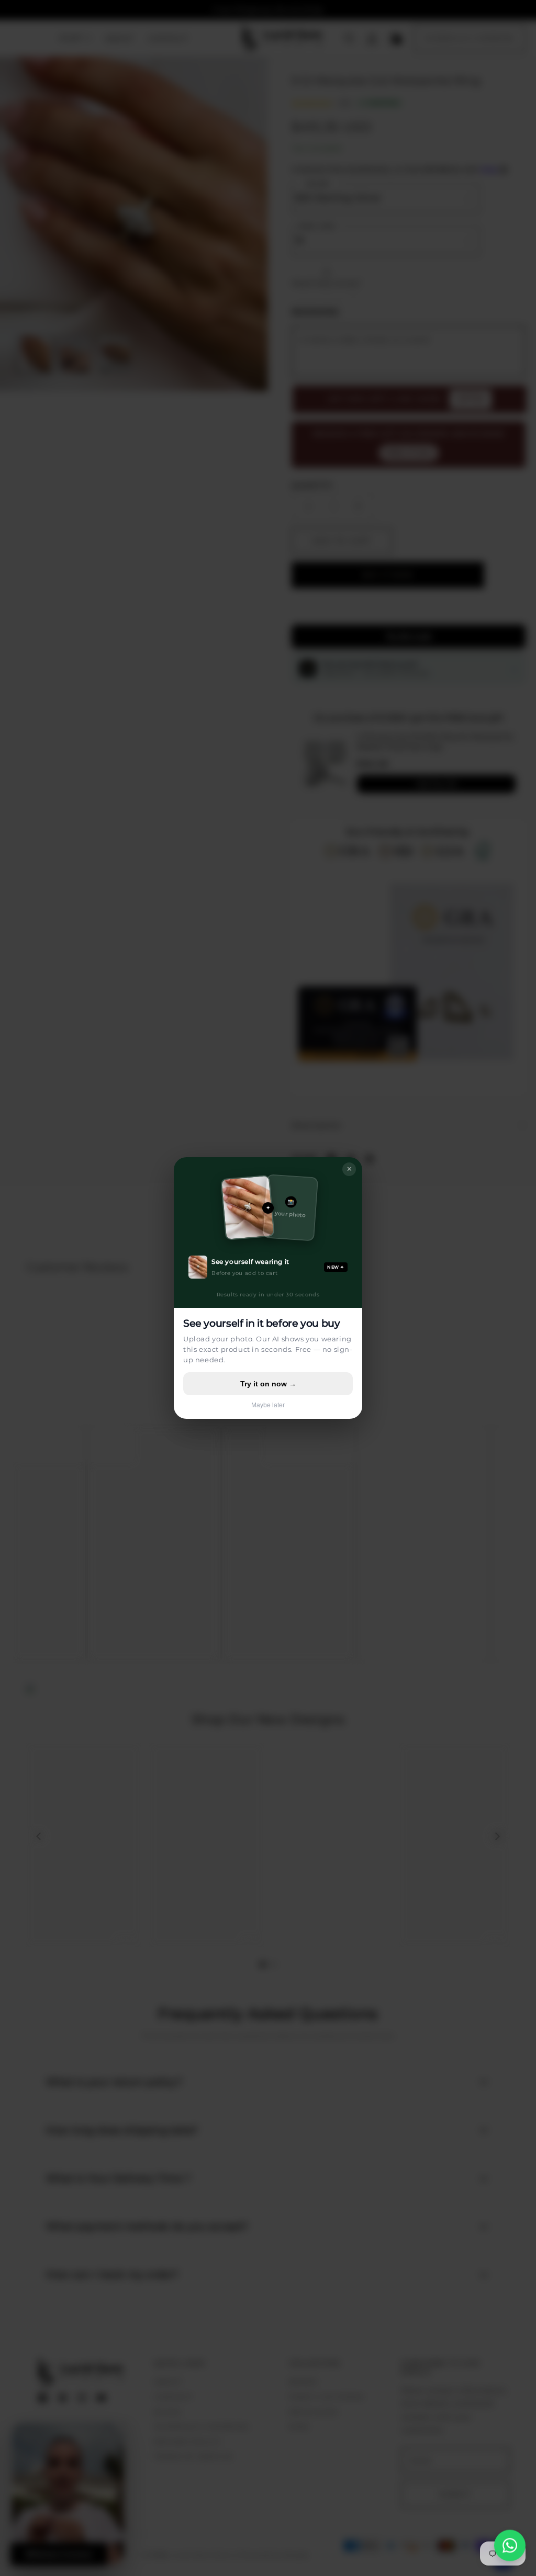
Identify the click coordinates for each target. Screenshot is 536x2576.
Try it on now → (268, 1384)
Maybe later (268, 1405)
